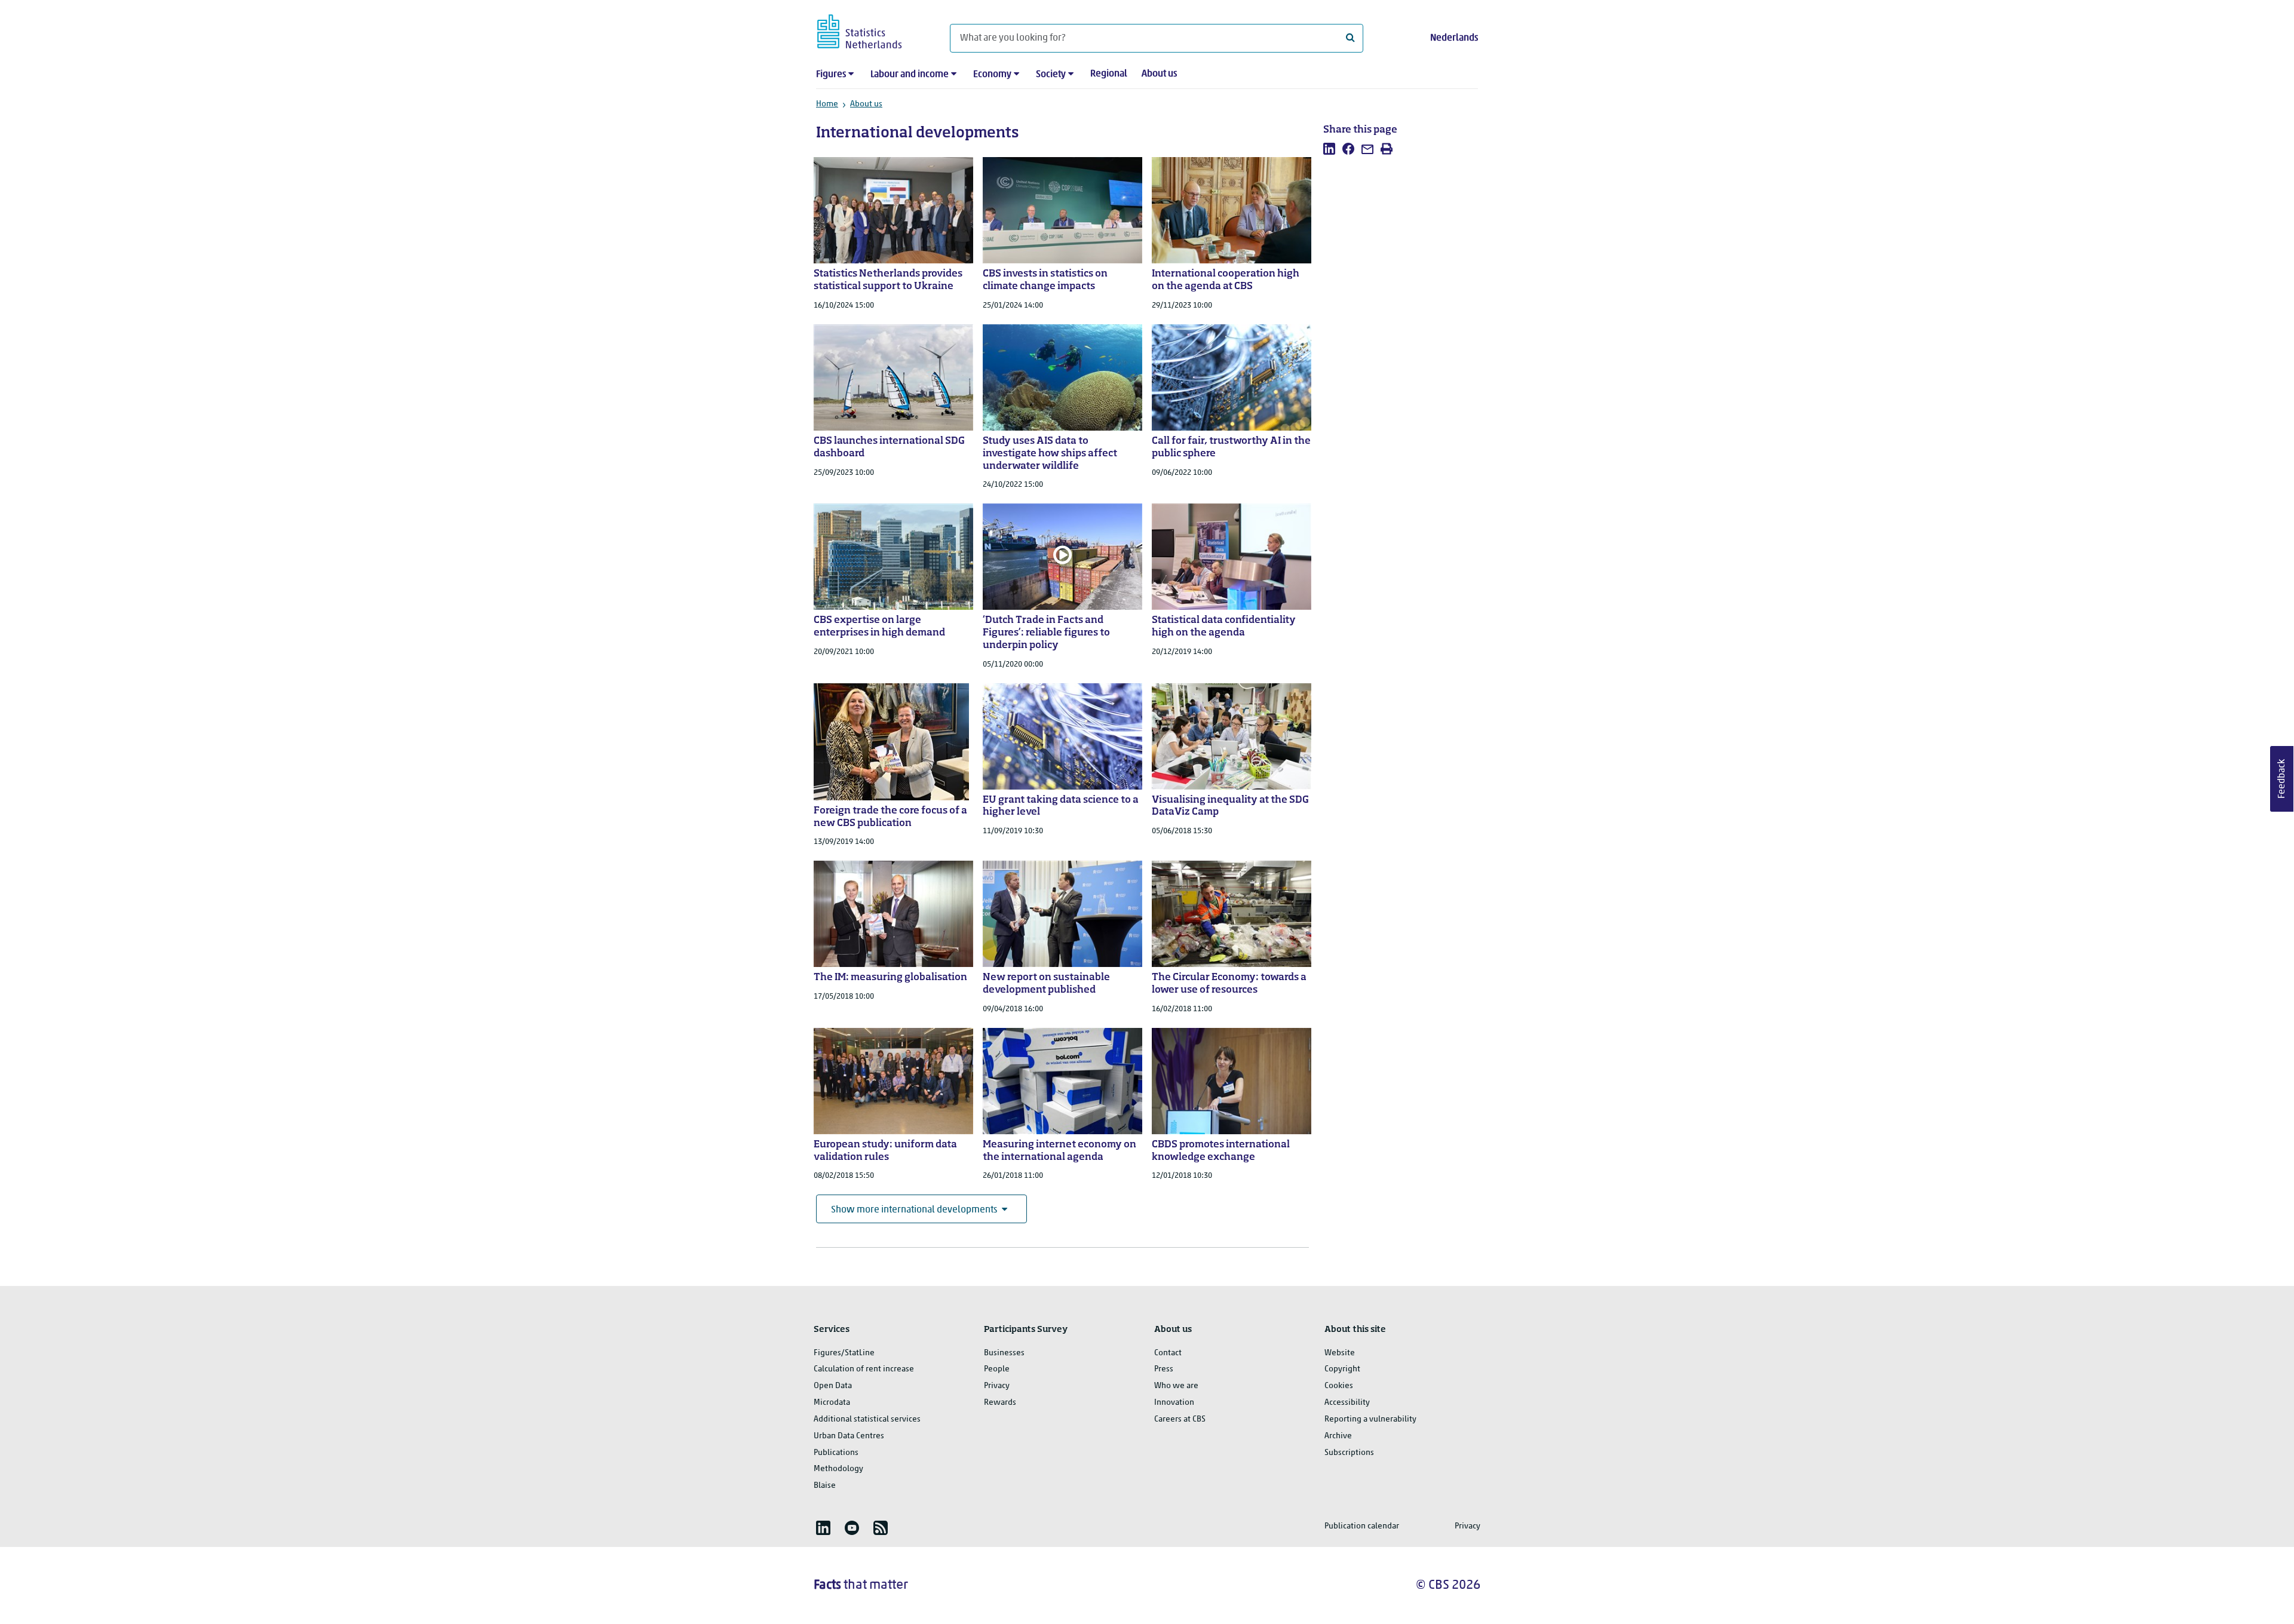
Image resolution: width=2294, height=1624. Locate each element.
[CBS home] (871, 30)
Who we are (1176, 1386)
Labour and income (910, 75)
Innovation (1174, 1403)
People (997, 1369)
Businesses (1004, 1353)
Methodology (838, 1469)
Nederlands (1454, 38)
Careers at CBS (1180, 1419)
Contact (1168, 1353)
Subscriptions (1349, 1453)
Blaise (825, 1486)
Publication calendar (1362, 1526)
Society (1051, 75)
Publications (836, 1453)
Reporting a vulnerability (1370, 1419)
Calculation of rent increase (864, 1369)
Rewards (1000, 1403)
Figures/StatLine (844, 1353)
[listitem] (1329, 149)
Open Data (833, 1386)
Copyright (1342, 1369)
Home (827, 104)
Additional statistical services (867, 1419)
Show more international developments (914, 1210)
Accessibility (1347, 1403)
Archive (1338, 1436)
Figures (831, 75)
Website (1340, 1353)
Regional (1109, 74)
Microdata (832, 1403)
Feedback (2282, 779)
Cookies (1339, 1386)
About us (1159, 74)
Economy (992, 75)
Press (1164, 1369)
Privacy (997, 1386)
